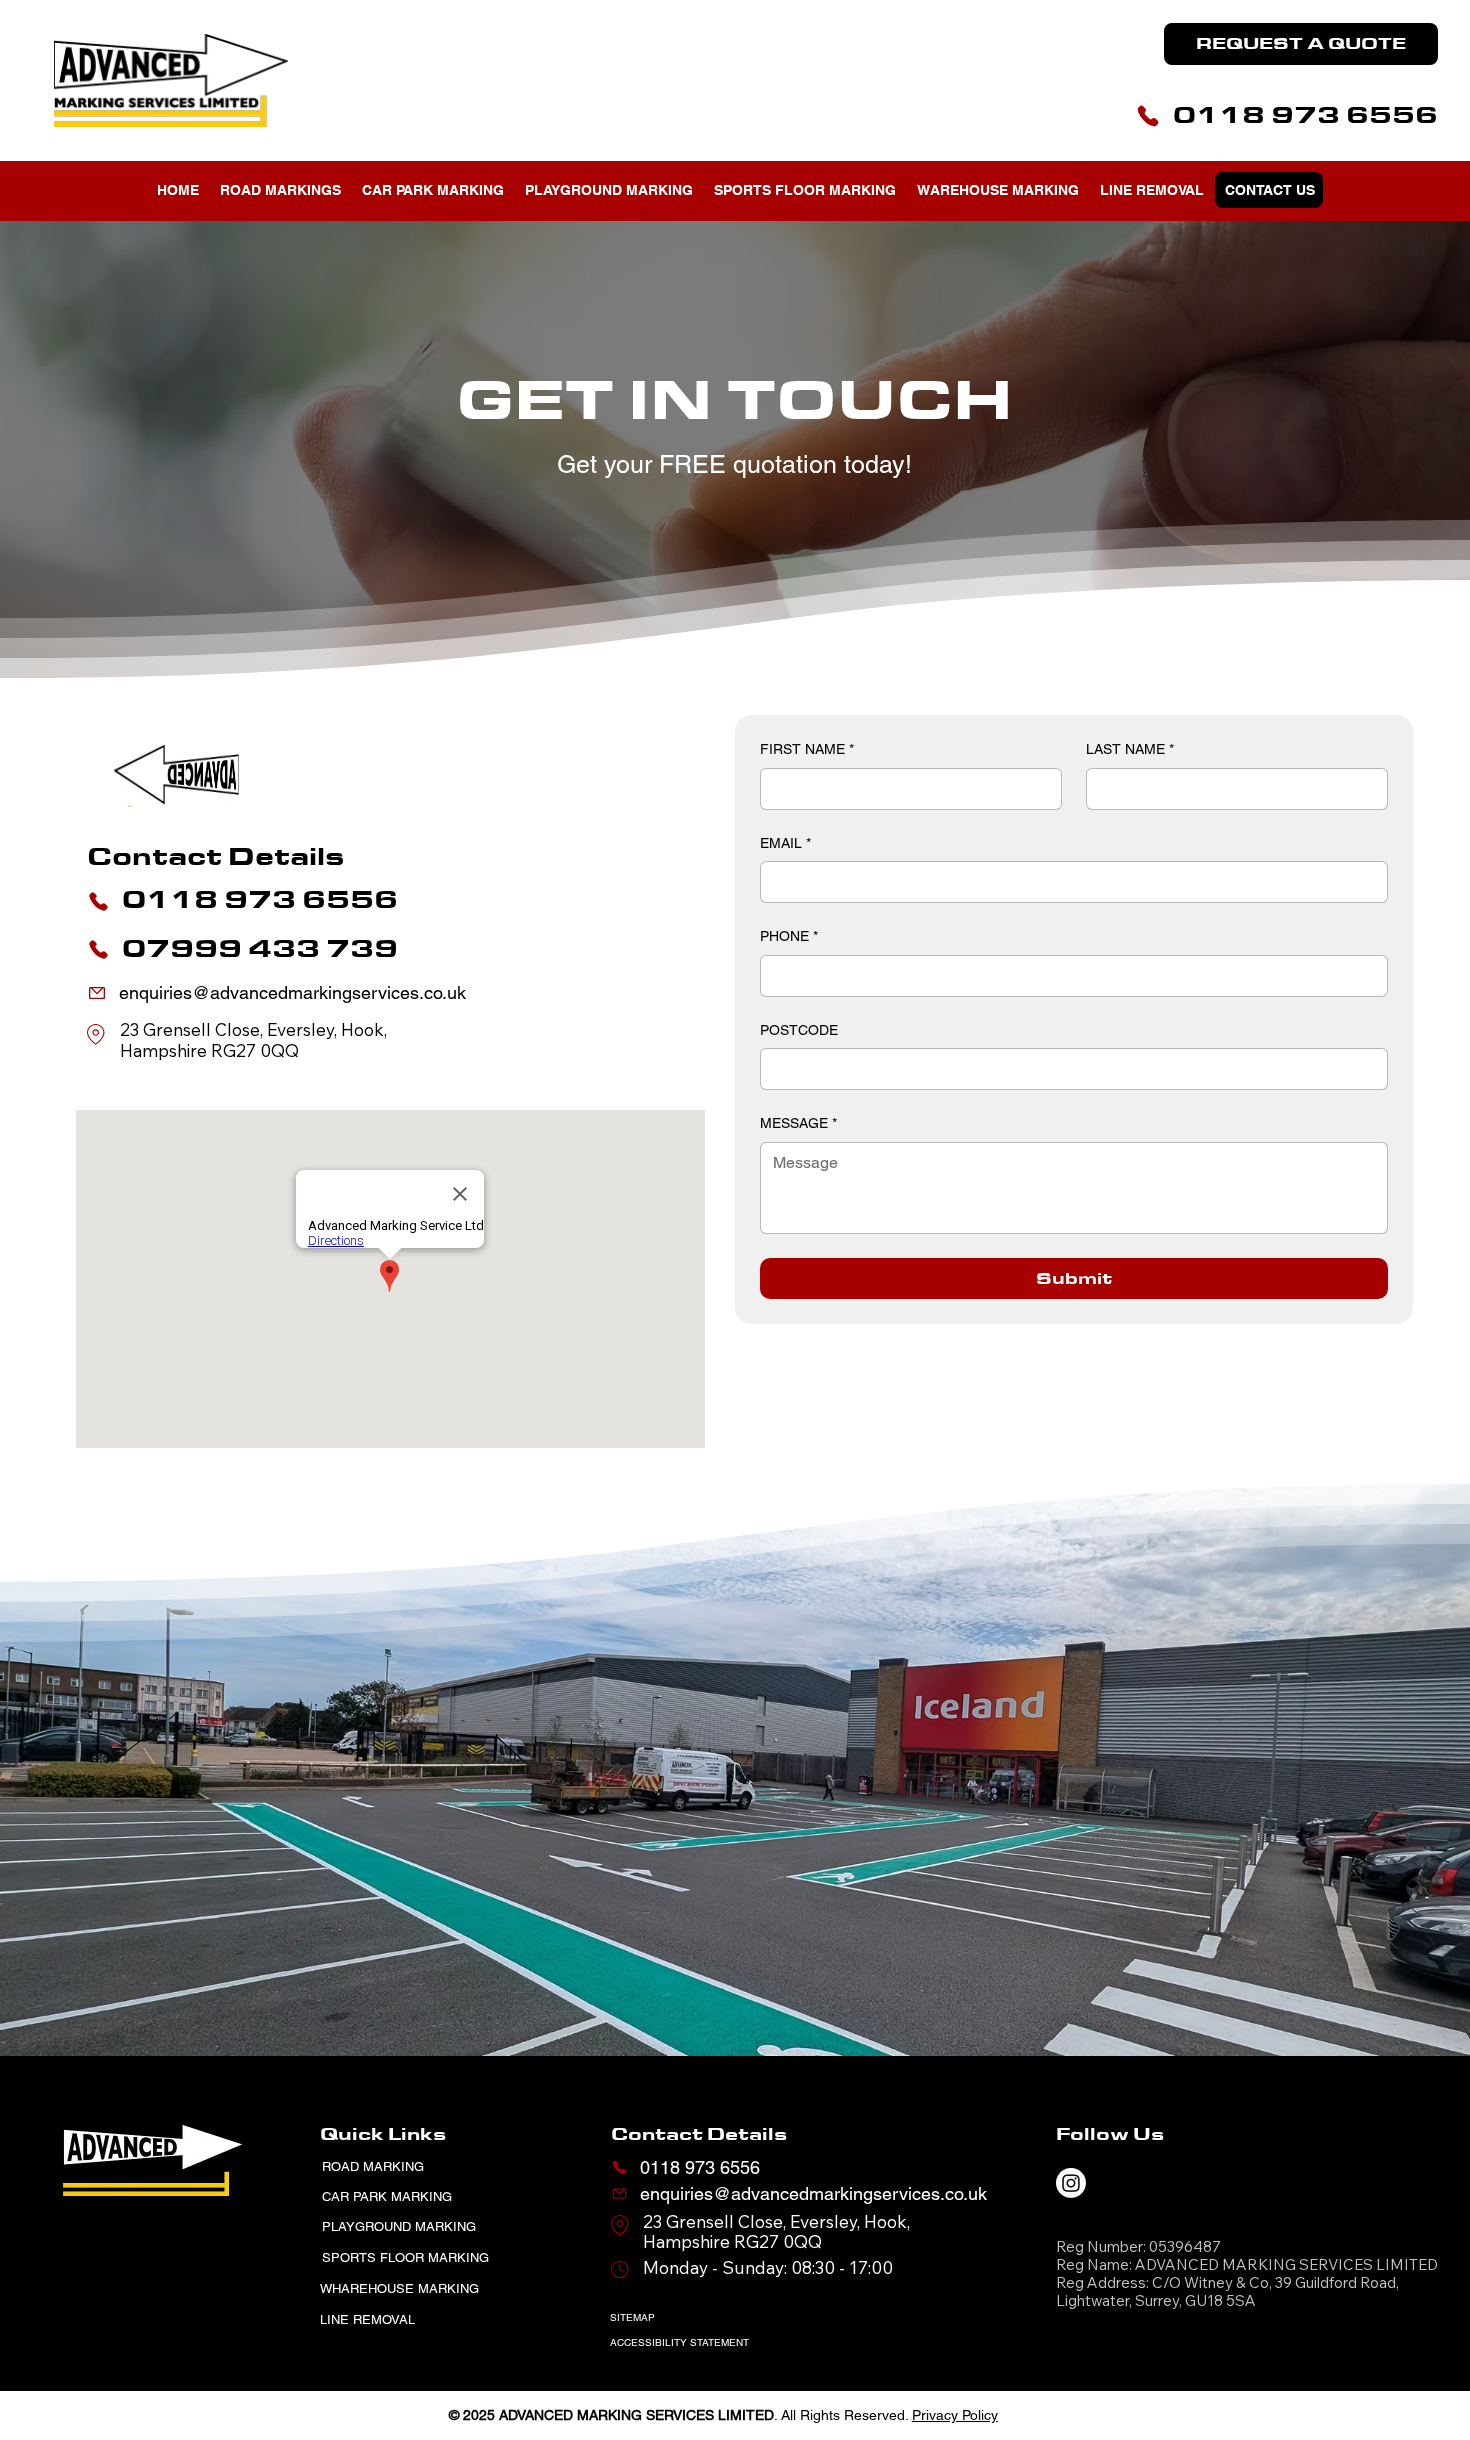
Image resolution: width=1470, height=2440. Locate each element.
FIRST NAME (807, 749)
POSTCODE (799, 1030)
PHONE (789, 936)
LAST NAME (1130, 749)
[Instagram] (1071, 2183)
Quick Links (383, 2134)
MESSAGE (798, 1123)
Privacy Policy (955, 2415)
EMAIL (785, 843)
